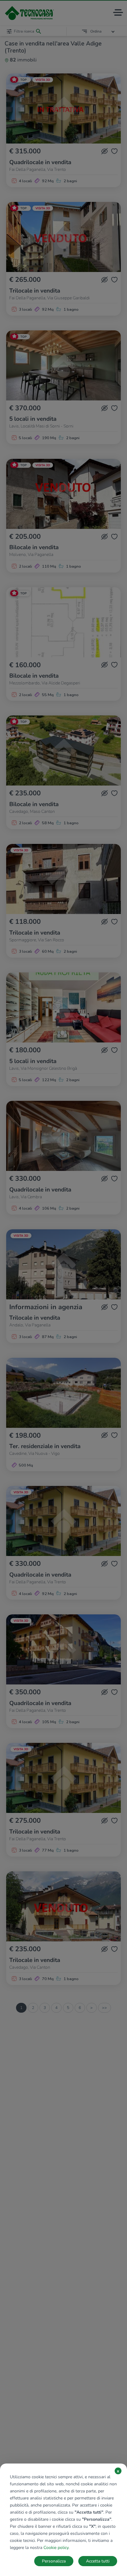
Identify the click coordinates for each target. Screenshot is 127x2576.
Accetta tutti (98, 2561)
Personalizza (54, 2561)
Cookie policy (56, 2548)
